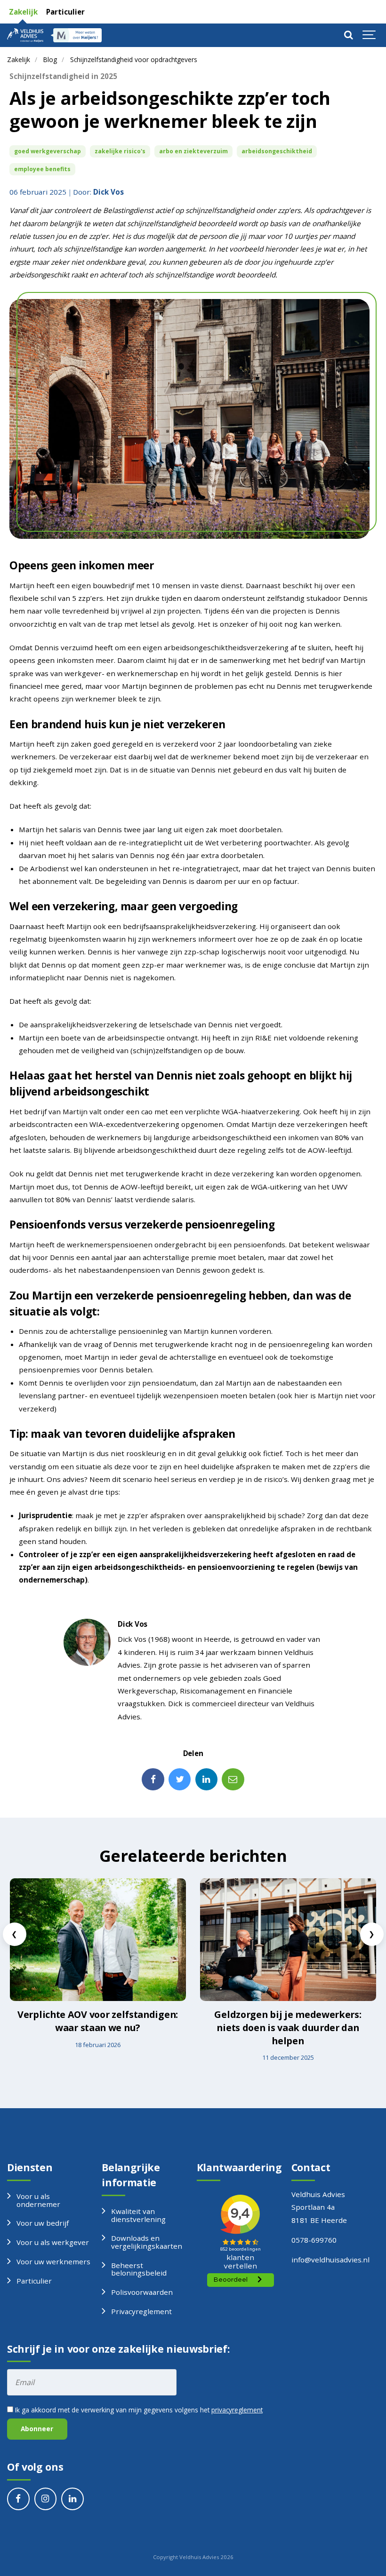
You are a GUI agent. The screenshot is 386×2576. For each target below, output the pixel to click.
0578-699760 (314, 2240)
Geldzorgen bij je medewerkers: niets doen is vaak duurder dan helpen (288, 2027)
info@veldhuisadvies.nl (330, 2260)
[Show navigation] (370, 35)
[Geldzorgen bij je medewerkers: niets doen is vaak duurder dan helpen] (288, 1940)
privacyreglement (237, 2410)
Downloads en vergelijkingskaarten (147, 2242)
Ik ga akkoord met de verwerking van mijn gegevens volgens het (138, 2410)
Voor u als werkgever (53, 2242)
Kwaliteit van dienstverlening (138, 2215)
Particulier (64, 12)
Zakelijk (22, 12)
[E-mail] (233, 1780)
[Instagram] (46, 2499)
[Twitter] (180, 1780)
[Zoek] (348, 35)
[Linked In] (207, 1780)
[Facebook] (153, 1780)
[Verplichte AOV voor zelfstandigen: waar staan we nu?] (98, 1940)
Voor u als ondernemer (38, 2200)
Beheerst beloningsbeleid (139, 2269)
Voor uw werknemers (53, 2261)
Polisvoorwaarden (142, 2292)
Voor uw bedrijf (43, 2223)
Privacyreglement (141, 2311)
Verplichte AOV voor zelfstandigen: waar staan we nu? (98, 2021)
